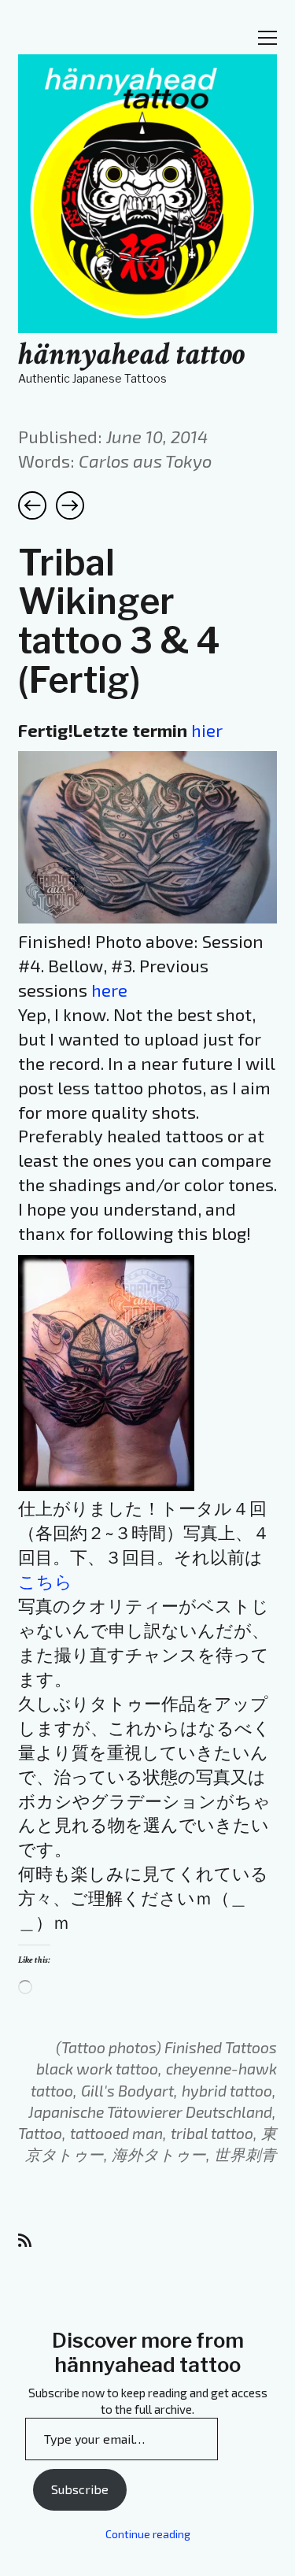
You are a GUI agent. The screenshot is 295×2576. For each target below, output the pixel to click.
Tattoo (40, 2133)
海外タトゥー (159, 2154)
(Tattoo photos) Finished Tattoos (166, 2047)
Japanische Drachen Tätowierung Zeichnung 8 (32, 505)
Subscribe (80, 2489)
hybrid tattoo (227, 2091)
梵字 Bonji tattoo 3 (70, 505)
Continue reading (148, 2534)
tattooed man (116, 2133)
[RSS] (25, 2240)
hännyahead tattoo (131, 354)
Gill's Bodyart (127, 2091)
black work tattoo (97, 2069)
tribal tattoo (212, 2133)
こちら (45, 1581)
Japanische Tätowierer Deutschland (150, 2112)
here (109, 990)
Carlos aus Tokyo (145, 461)
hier (207, 730)
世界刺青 (245, 2154)
